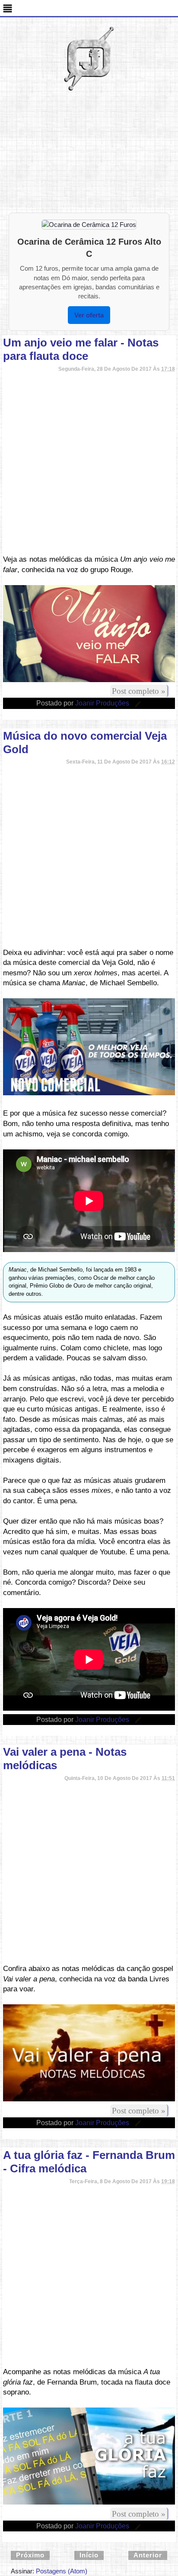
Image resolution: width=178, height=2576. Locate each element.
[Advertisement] (89, 154)
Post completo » (139, 691)
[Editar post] (137, 703)
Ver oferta (89, 315)
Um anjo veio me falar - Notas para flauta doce (81, 349)
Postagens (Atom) (62, 2571)
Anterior (148, 2555)
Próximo (30, 2555)
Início (89, 2555)
